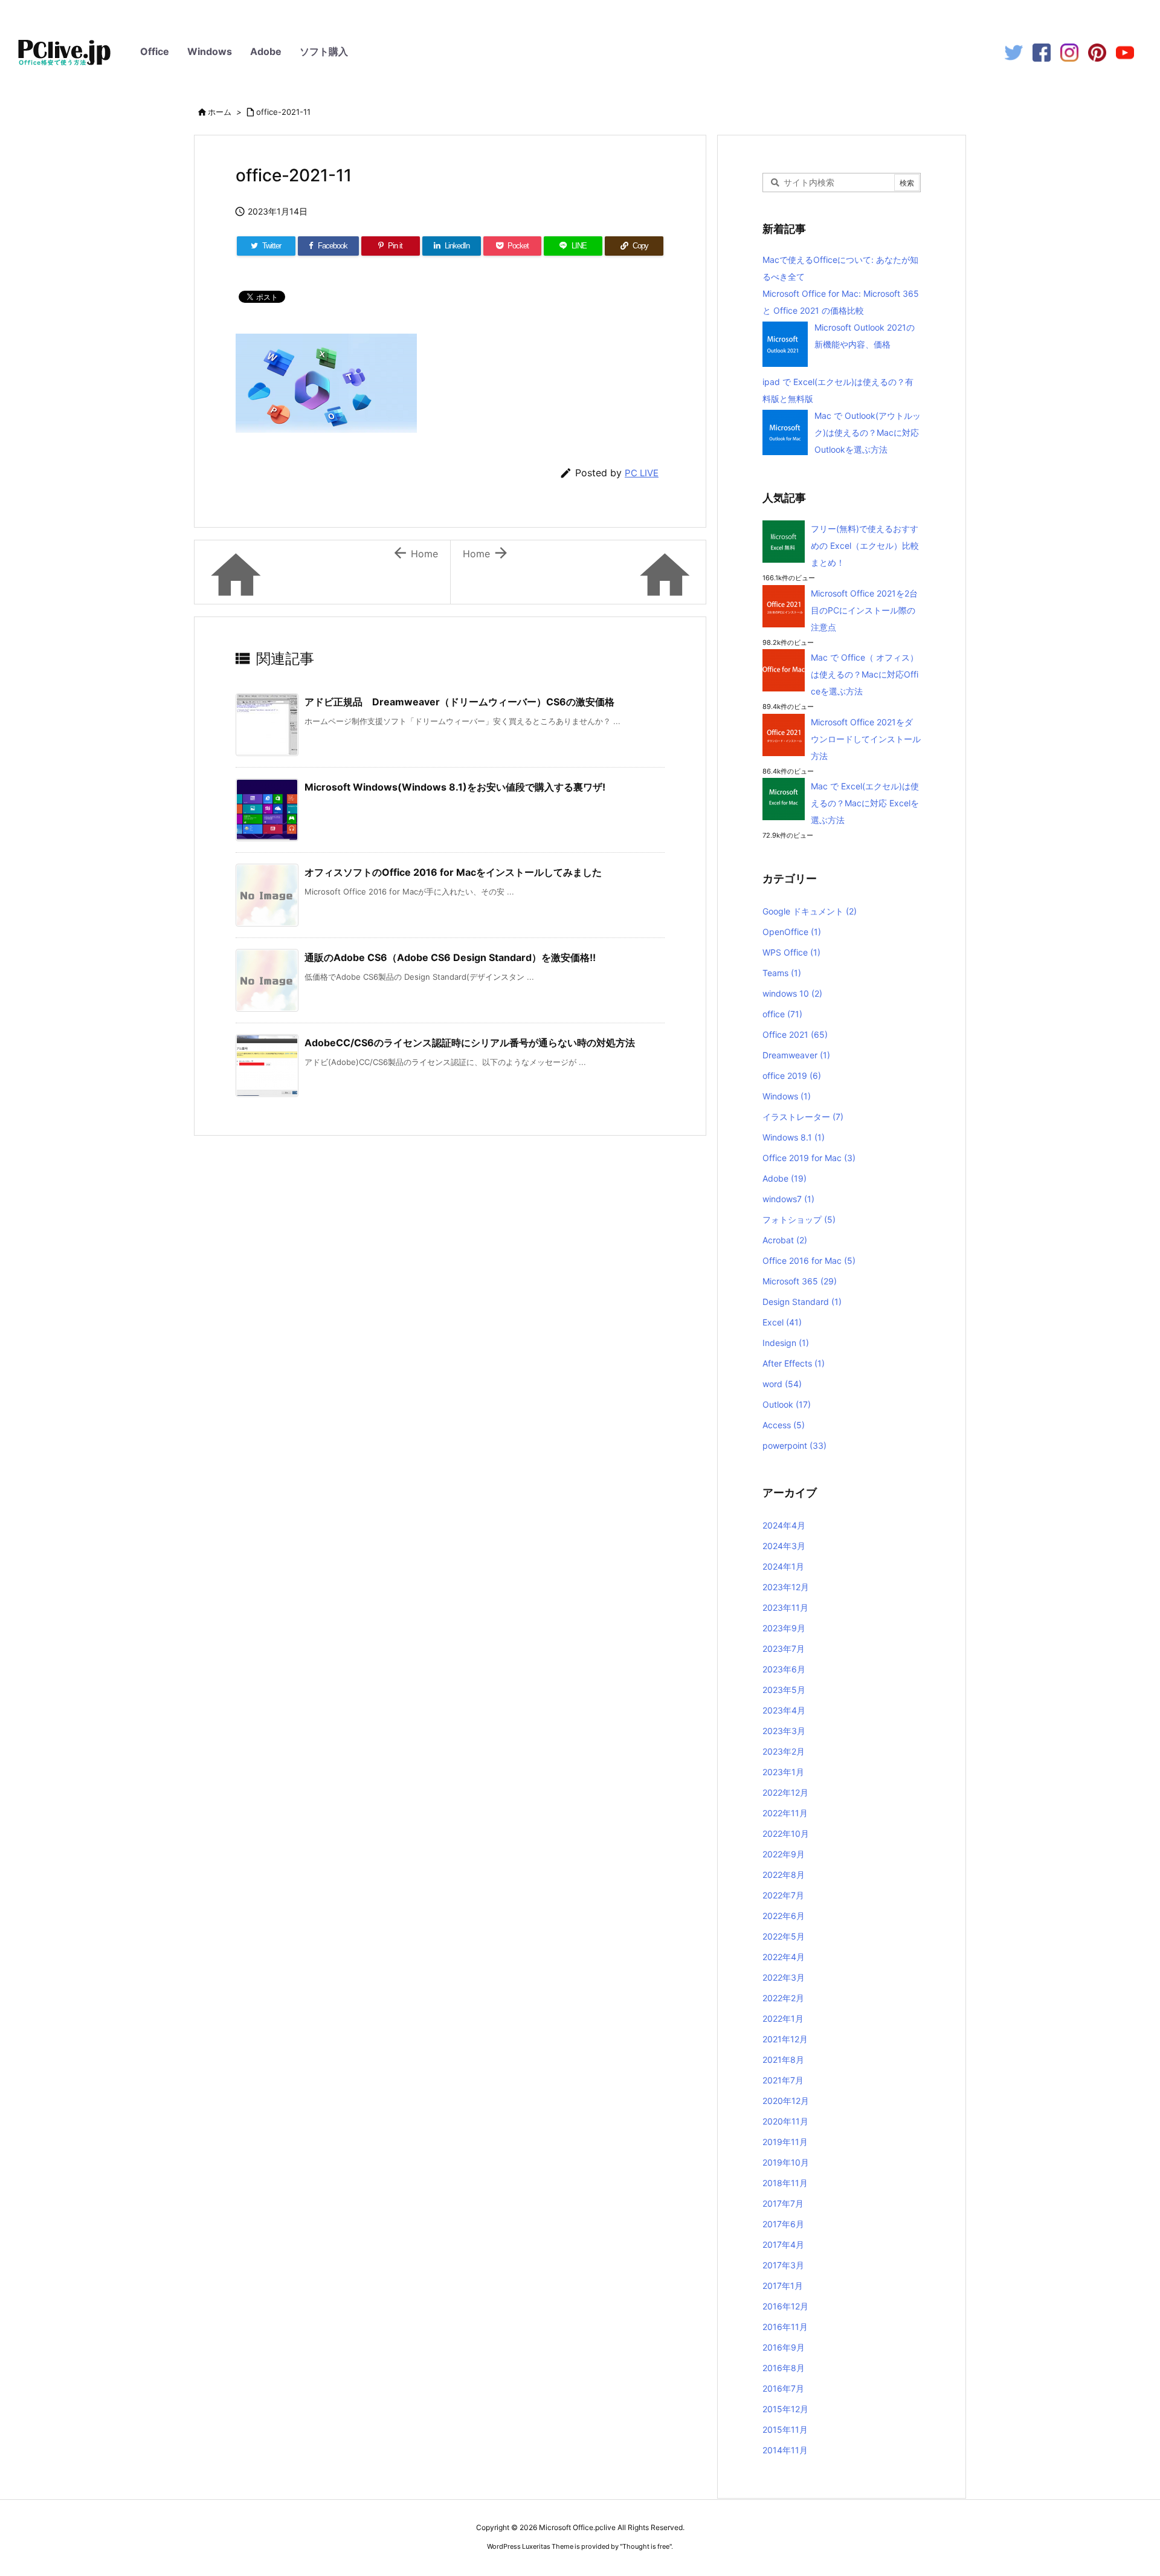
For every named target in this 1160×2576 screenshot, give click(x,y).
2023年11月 (785, 1607)
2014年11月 (785, 2450)
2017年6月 (783, 2224)
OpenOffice (792, 932)
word (782, 1384)
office (782, 1014)
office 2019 (792, 1076)
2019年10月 (786, 2162)
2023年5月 (784, 1690)
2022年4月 (784, 1957)
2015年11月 (785, 2429)
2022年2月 (783, 1998)
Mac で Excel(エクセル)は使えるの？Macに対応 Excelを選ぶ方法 (865, 803)
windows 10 (792, 993)
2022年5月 (784, 1936)
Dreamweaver (796, 1055)
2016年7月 (783, 2388)
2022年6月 (784, 1916)
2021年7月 (783, 2080)
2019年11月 (785, 2142)
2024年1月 (783, 1566)
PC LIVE (642, 473)
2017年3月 (783, 2265)
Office (155, 51)
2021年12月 (785, 2039)
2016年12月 (785, 2306)
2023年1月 (783, 1772)
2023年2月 (784, 1751)
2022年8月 (784, 1875)
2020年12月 (786, 2101)
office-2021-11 (283, 112)
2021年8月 (783, 2060)
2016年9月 (784, 2347)
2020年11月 (785, 2121)
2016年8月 (784, 2368)
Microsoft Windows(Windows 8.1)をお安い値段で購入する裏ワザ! (455, 787)
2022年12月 (785, 1792)
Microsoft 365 (800, 1281)
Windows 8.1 (794, 1137)
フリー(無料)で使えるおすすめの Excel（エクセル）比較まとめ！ (865, 545)
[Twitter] (1014, 52)
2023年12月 (786, 1587)
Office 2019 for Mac (809, 1158)
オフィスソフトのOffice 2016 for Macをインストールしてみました (453, 872)
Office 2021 (795, 1034)
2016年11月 (785, 2327)
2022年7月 (783, 1895)
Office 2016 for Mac (809, 1260)
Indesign (786, 1343)
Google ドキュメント (810, 911)
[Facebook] (1042, 52)
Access (784, 1425)
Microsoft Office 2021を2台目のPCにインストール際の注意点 (864, 610)
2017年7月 (783, 2203)
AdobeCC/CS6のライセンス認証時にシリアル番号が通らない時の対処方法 (470, 1043)
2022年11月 (785, 1813)
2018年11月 (785, 2183)
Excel (782, 1322)
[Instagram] (1069, 52)
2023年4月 (784, 1710)
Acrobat (785, 1240)
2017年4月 (783, 2244)
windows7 (788, 1199)
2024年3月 (784, 1546)
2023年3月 (784, 1731)
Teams (782, 973)
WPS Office (791, 952)
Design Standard (802, 1302)
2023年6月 (784, 1669)
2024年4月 (784, 1525)
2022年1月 (783, 2018)
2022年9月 (784, 1854)
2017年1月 (783, 2286)
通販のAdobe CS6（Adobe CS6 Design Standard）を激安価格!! (450, 957)
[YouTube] (1125, 52)
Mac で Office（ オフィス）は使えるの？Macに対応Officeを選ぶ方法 (865, 674)
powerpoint (794, 1445)
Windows (210, 51)
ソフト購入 (324, 51)
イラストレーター (803, 1117)
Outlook (787, 1404)
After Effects (794, 1363)
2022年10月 (786, 1833)
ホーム (220, 112)
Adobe (266, 51)
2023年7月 (784, 1649)
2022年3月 (784, 1977)
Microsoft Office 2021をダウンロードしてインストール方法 (866, 739)
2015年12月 (785, 2409)
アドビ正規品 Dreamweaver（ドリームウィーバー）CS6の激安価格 (459, 702)
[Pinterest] (1097, 52)
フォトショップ (799, 1219)
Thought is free (646, 2546)
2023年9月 (784, 1628)
